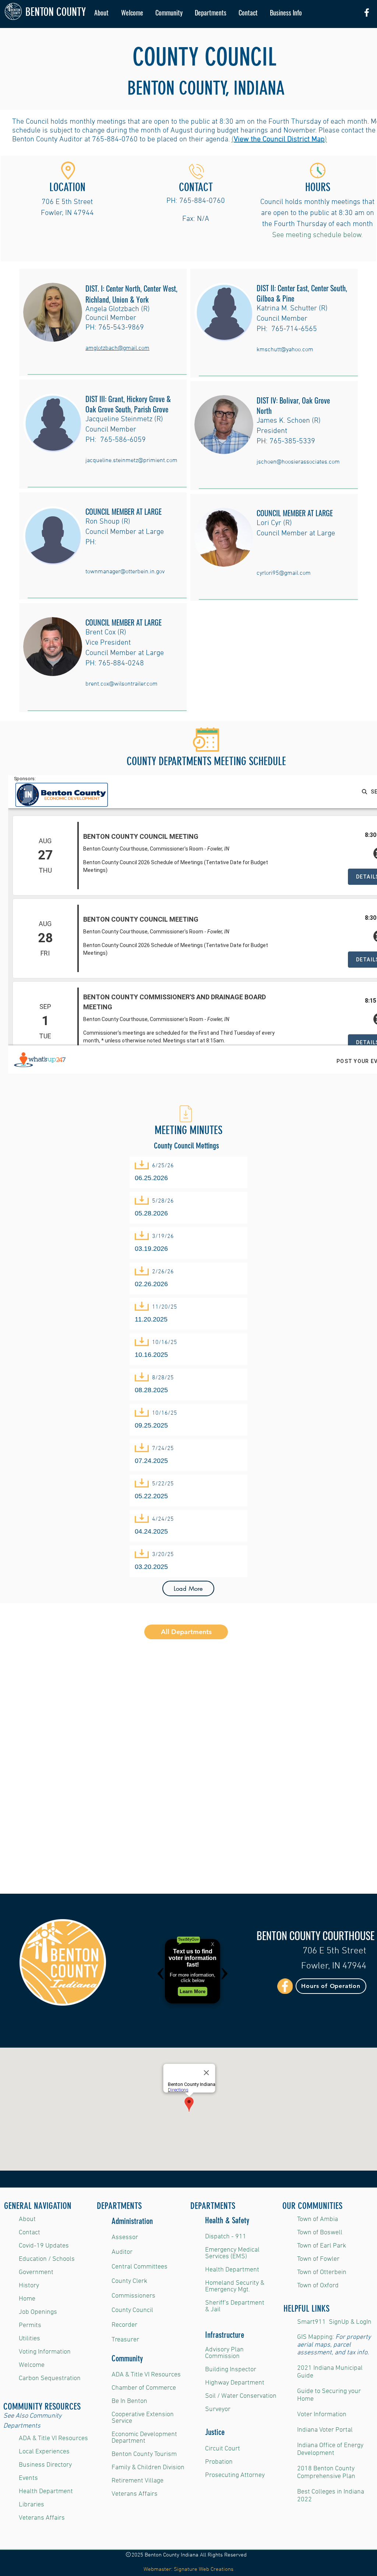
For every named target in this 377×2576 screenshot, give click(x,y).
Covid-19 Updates (44, 2246)
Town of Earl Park (322, 2246)
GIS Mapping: (316, 2337)
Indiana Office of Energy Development (330, 2449)
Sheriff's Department (235, 2303)
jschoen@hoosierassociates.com (298, 462)
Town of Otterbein (322, 2272)
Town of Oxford (318, 2286)
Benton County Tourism (144, 2454)
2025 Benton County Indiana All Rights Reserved (188, 2555)
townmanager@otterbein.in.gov (125, 572)
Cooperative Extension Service (143, 2418)
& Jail (213, 2310)
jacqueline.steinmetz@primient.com (131, 461)
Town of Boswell (320, 2233)
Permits (30, 2325)
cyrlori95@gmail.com (284, 573)
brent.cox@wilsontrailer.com (121, 684)
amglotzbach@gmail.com (117, 348)
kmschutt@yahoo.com (285, 350)
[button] (169, 13)
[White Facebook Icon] (367, 13)
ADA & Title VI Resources (53, 2438)
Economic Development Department (144, 2438)
